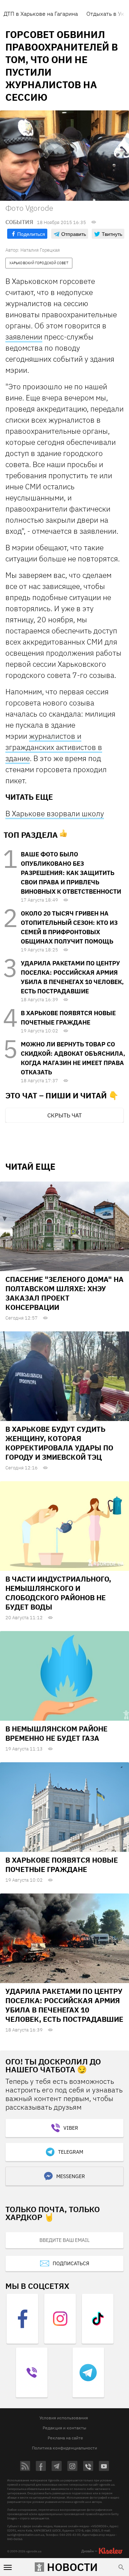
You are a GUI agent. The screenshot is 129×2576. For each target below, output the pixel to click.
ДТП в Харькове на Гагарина (41, 14)
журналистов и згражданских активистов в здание (54, 747)
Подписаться (71, 2263)
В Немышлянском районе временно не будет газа (56, 1733)
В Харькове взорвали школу (55, 813)
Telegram (71, 2152)
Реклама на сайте (65, 2438)
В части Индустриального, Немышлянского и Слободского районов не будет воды (58, 1593)
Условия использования (64, 2418)
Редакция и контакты (64, 2428)
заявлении (24, 337)
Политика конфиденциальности (64, 2448)
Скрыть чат (64, 1115)
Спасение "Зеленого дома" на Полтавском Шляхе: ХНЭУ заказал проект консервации (64, 1293)
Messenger (71, 2176)
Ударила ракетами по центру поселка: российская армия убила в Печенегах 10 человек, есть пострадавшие (64, 2005)
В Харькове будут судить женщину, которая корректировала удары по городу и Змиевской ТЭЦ (59, 1443)
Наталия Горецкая (40, 250)
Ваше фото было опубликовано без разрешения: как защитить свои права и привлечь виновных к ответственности (71, 873)
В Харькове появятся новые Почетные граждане (62, 1865)
